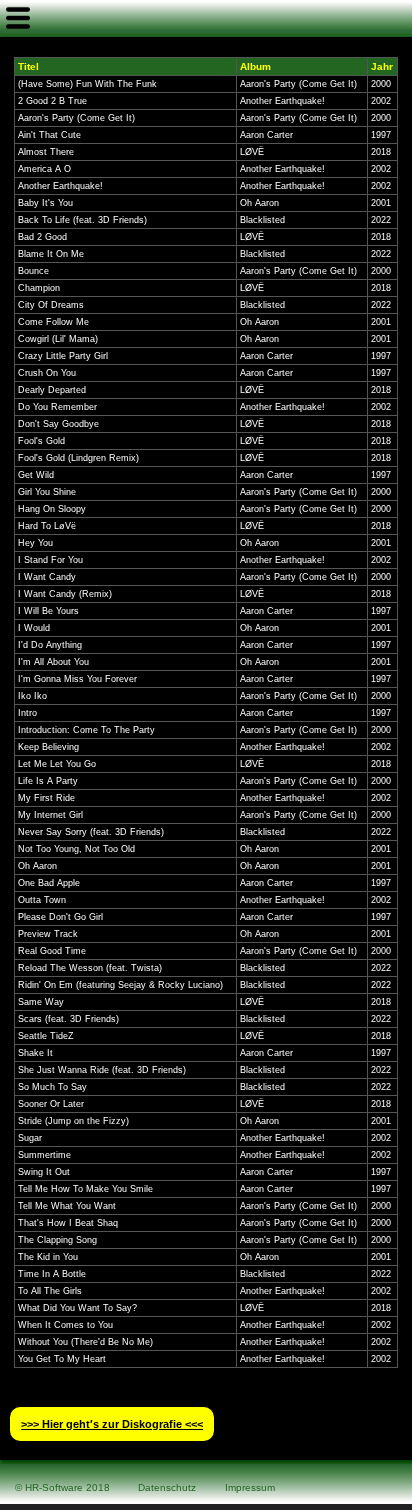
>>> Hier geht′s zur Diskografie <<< (112, 1424)
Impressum (250, 1487)
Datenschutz (167, 1487)
